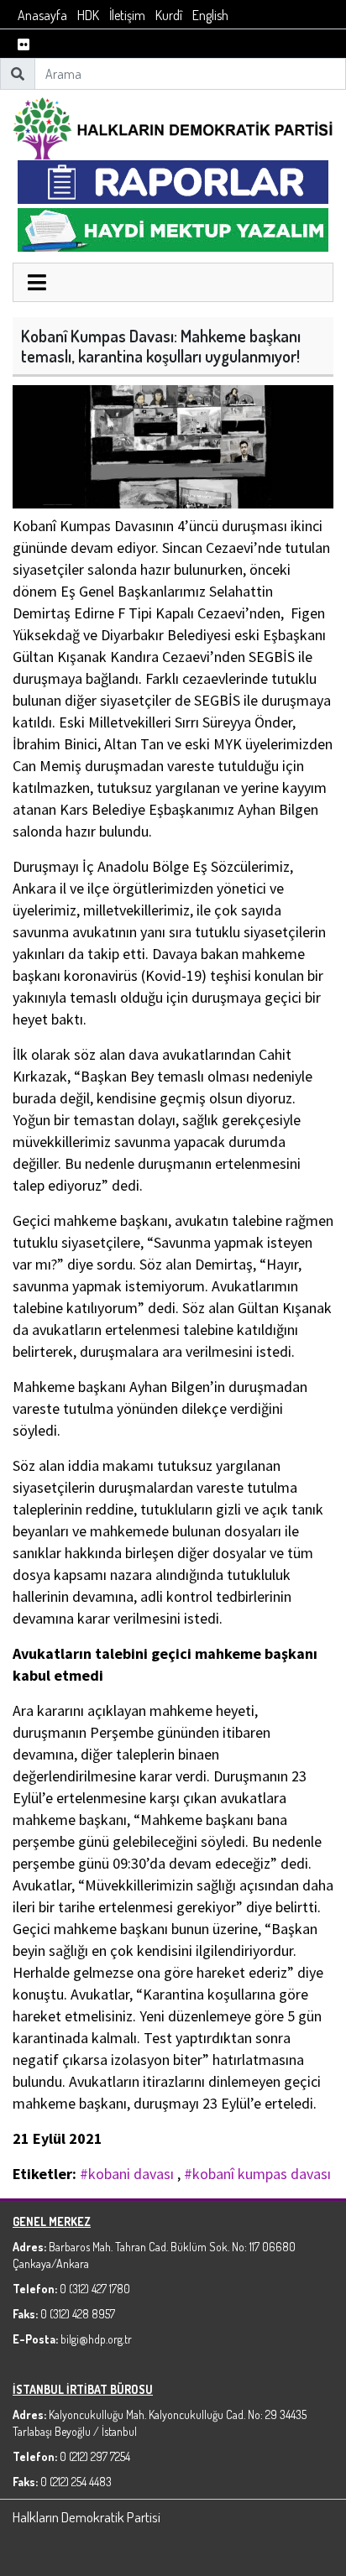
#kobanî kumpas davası (257, 2174)
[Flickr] (24, 45)
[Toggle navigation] (37, 284)
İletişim (127, 15)
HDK (88, 15)
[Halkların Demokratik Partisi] (173, 126)
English (210, 15)
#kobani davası (127, 2174)
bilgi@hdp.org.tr (96, 2339)
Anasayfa (42, 15)
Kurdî (169, 15)
